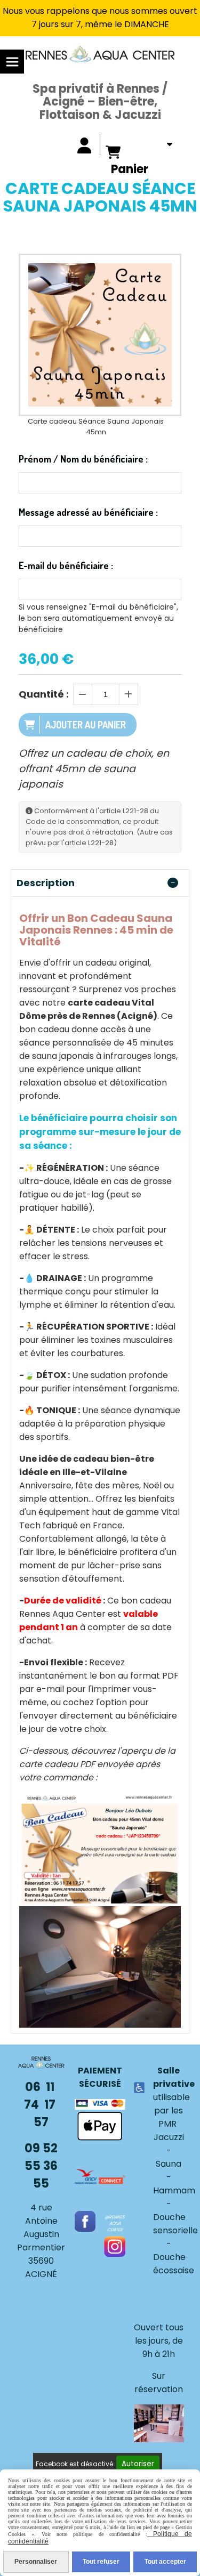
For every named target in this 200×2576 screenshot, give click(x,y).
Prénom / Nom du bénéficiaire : (83, 459)
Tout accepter (165, 2562)
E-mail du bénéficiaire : (66, 565)
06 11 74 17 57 (41, 2105)
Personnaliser (36, 2562)
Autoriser (138, 2464)
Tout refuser (101, 2562)
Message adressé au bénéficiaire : (88, 512)
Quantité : (44, 694)
